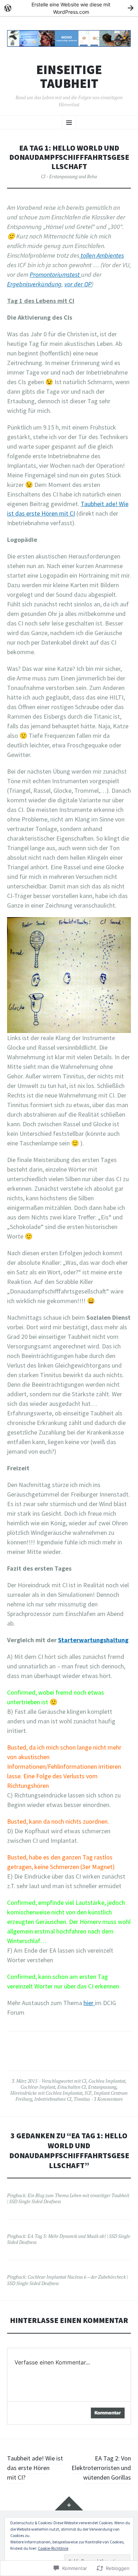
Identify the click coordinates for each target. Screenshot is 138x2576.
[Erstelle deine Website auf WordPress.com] (69, 8)
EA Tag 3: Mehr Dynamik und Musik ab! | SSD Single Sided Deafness (69, 2239)
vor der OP (78, 284)
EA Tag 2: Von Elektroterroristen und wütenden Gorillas (101, 2468)
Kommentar (108, 2413)
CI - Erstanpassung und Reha (69, 176)
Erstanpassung (102, 2087)
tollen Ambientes (102, 255)
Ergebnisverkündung (34, 284)
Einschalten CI (72, 2087)
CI (84, 2081)
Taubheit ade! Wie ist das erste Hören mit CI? (35, 2468)
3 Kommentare (108, 2099)
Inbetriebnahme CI (53, 2099)
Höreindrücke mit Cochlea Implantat (46, 2093)
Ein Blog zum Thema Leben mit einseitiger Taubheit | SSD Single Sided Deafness (68, 2198)
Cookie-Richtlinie (53, 2548)
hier (89, 2003)
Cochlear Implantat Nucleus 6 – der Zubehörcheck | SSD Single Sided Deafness (67, 2280)
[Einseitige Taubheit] (69, 38)
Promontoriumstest (55, 274)
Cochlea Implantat (107, 2081)
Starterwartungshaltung (93, 1640)
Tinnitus (82, 2099)
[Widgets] (69, 2503)
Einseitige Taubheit (69, 77)
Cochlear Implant (38, 2087)
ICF (88, 2093)
